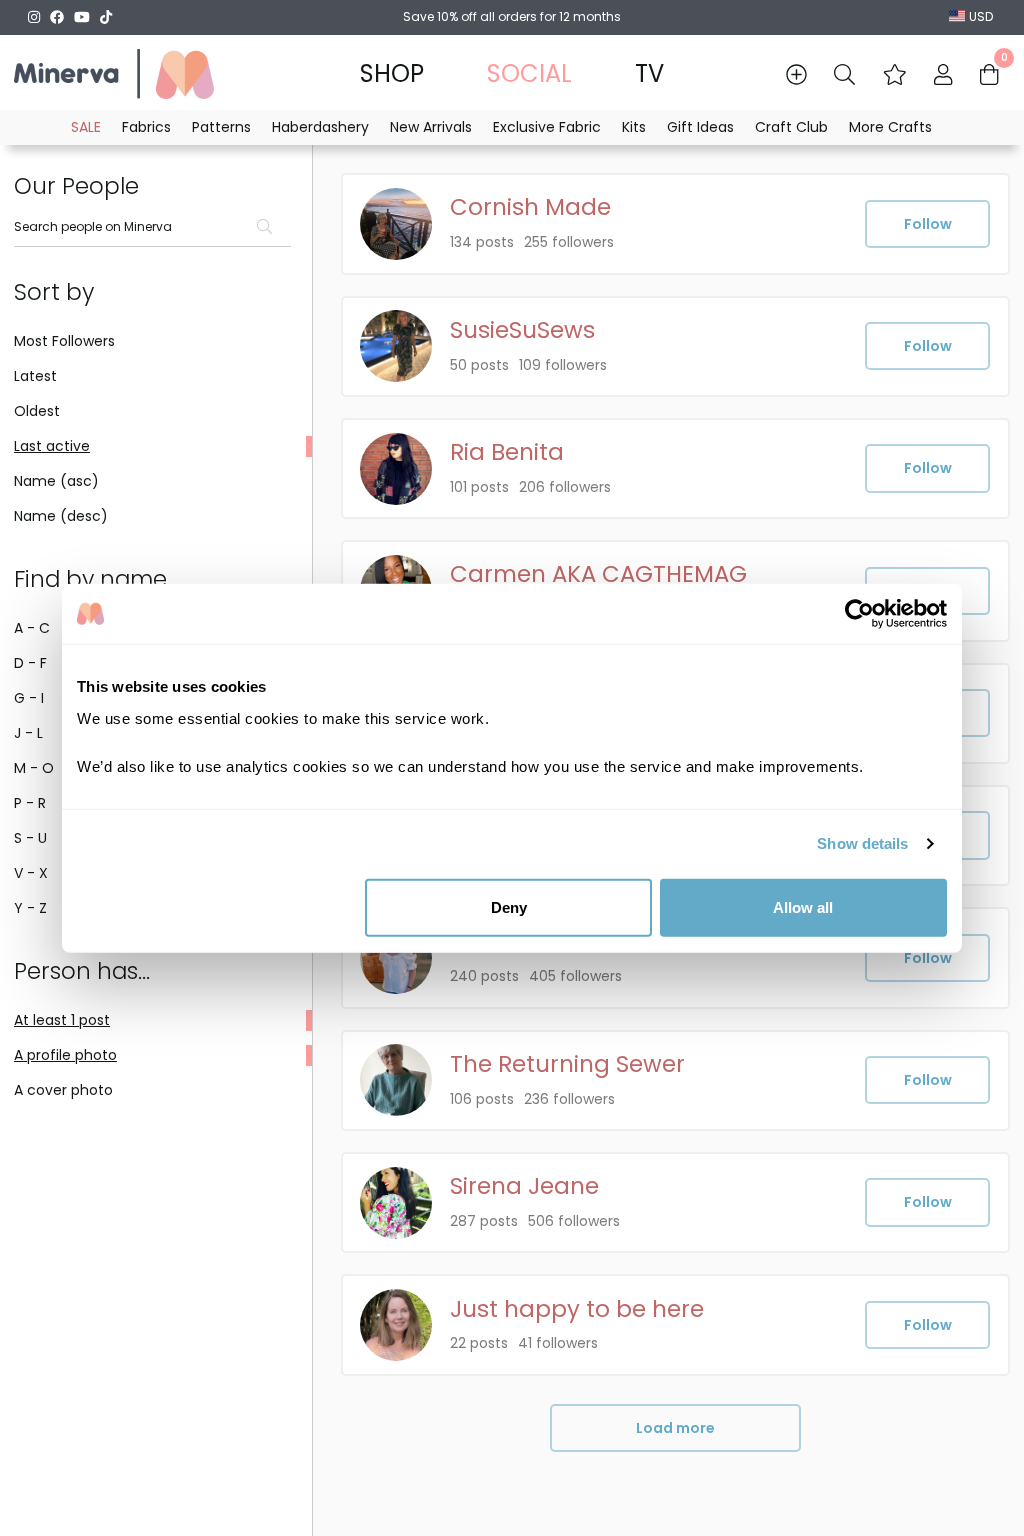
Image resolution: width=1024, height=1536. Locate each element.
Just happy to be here (577, 1309)
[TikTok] (106, 17)
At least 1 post (62, 1020)
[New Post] (796, 74)
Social (529, 73)
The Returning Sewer (567, 1064)
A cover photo (63, 1090)
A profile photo (65, 1055)
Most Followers (64, 341)
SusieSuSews (522, 330)
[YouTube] (82, 17)
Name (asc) (56, 481)
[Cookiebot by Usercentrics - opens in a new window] (859, 614)
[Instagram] (34, 17)
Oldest (37, 411)
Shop (392, 73)
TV (649, 73)
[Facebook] (57, 17)
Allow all (803, 906)
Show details (862, 843)
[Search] (844, 74)
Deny (509, 906)
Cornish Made (530, 207)
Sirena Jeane (524, 1186)
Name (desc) (61, 516)
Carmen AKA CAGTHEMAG (598, 574)
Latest (35, 376)
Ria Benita (507, 452)
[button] (895, 74)
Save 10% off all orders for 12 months (512, 16)
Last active (52, 446)
